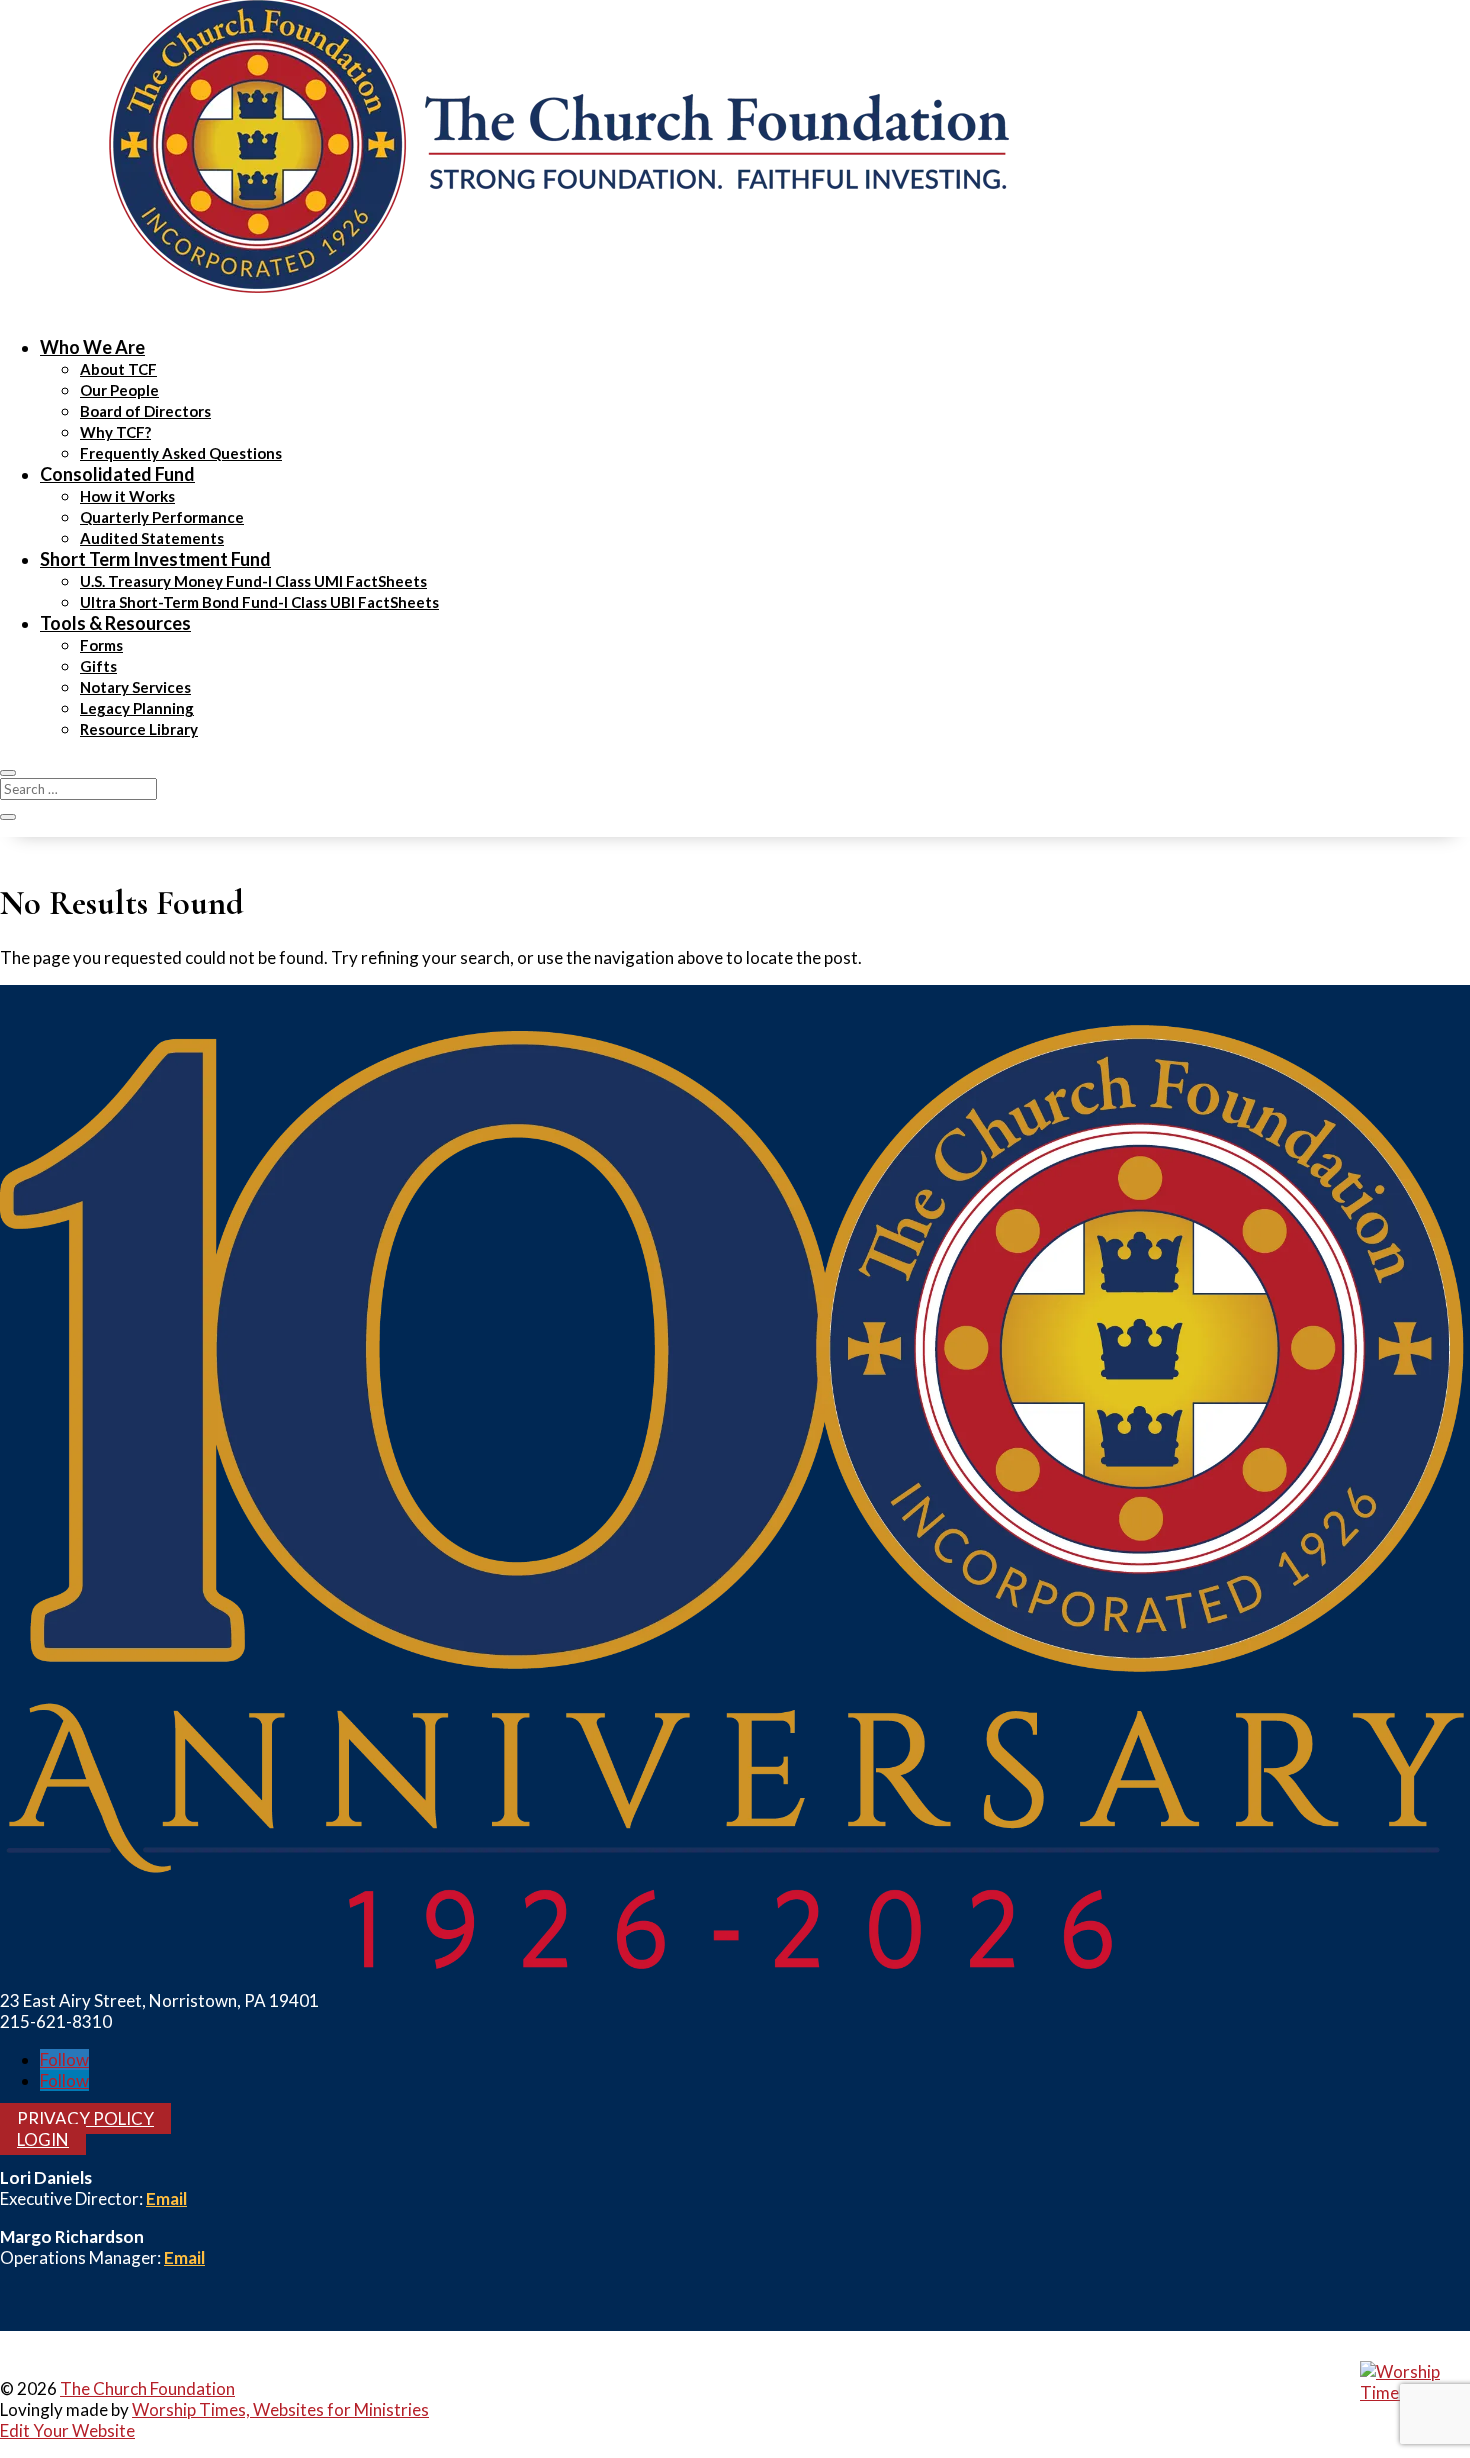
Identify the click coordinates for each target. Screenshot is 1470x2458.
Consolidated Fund (117, 474)
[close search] (8, 817)
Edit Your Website (67, 2430)
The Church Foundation (147, 2388)
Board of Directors (145, 411)
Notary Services (135, 687)
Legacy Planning (137, 708)
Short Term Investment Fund (155, 559)
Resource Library (139, 729)
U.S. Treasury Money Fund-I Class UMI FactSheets (253, 581)
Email (166, 2198)
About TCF (118, 369)
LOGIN (43, 2139)
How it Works (127, 496)
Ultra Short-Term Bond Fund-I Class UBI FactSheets (259, 602)
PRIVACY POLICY (85, 2118)
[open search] (8, 773)
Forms (101, 645)
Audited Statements (152, 538)
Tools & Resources (115, 623)
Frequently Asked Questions (181, 453)
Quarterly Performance (162, 517)
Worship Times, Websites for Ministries (280, 2409)
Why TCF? (115, 432)
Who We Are (92, 347)
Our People (119, 390)
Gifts (98, 666)
